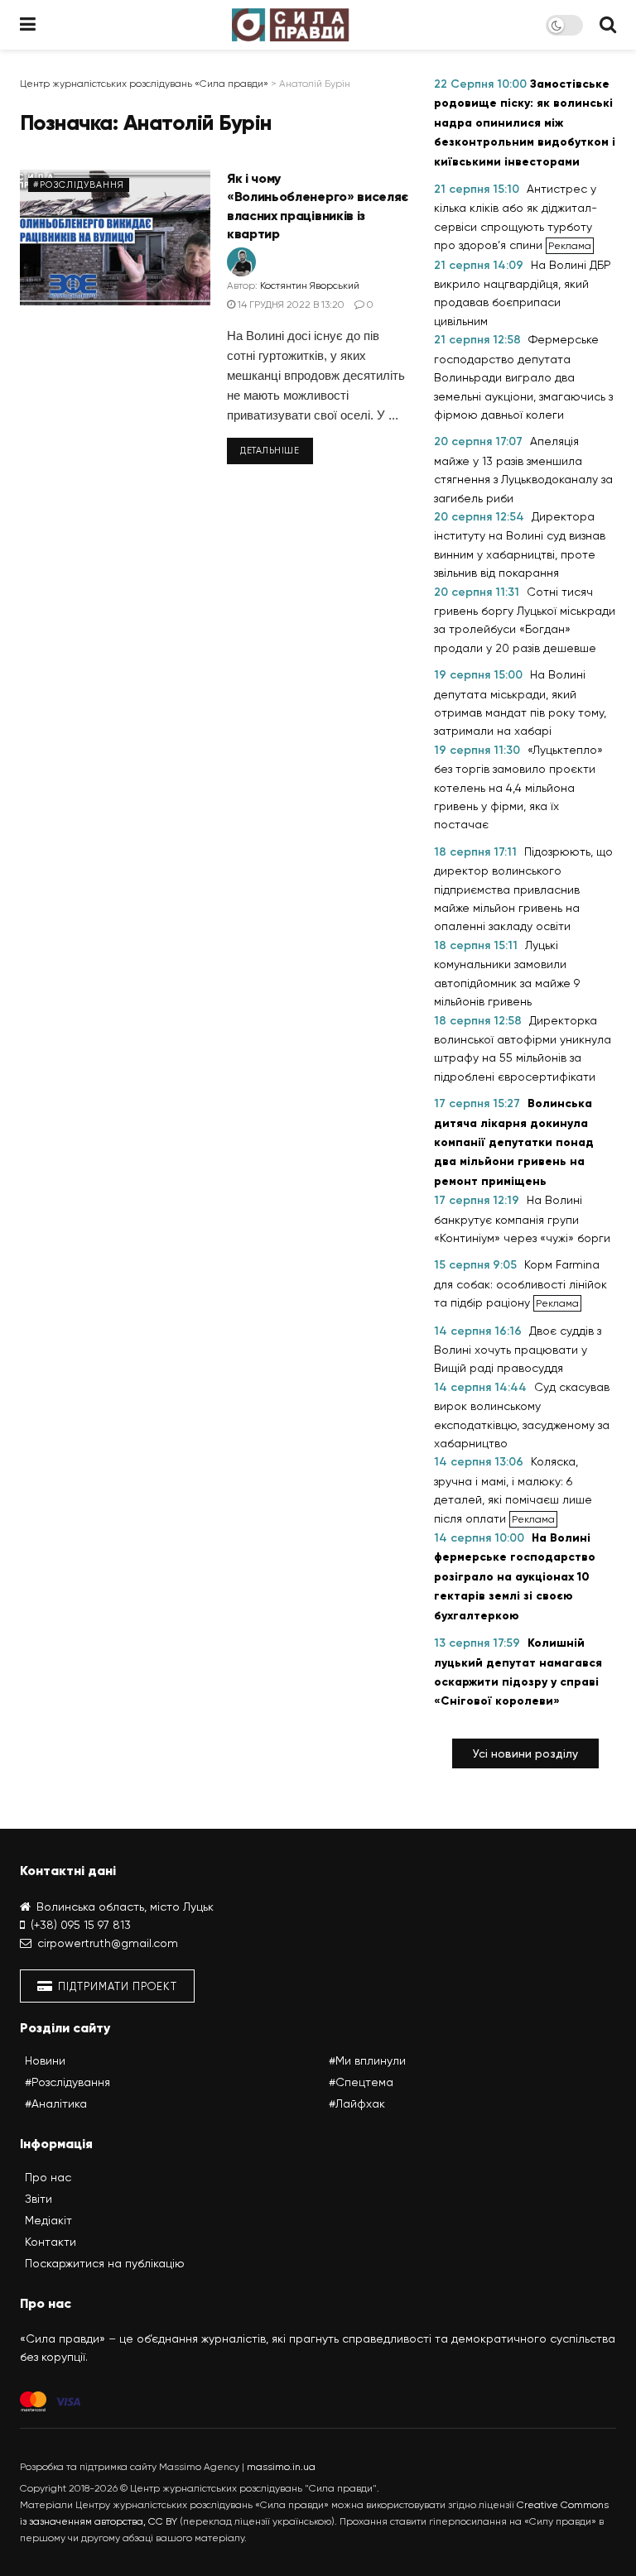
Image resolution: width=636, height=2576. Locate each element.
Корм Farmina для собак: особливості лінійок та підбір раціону (520, 1283)
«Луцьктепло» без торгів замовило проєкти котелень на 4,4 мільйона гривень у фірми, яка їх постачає (518, 787)
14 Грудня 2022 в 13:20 (290, 305)
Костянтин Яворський (310, 285)
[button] (525, 1753)
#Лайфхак (357, 2103)
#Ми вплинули (367, 2060)
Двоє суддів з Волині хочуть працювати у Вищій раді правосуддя (518, 1350)
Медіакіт (48, 2220)
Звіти (39, 2199)
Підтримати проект (116, 1986)
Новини (45, 2060)
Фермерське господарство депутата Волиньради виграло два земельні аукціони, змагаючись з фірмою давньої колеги (523, 377)
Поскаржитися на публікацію (105, 2263)
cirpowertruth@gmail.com (108, 1943)
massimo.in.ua (281, 2467)
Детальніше (270, 451)
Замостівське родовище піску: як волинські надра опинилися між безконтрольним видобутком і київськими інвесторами (525, 123)
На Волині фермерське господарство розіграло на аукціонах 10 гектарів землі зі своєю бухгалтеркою (515, 1577)
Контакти (51, 2242)
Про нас (48, 2177)
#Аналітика (56, 2103)
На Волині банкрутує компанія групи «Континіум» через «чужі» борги (522, 1219)
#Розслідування (79, 185)
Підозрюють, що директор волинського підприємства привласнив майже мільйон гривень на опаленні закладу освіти (523, 889)
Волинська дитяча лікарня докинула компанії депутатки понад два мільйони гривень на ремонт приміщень (514, 1142)
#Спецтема (361, 2082)
